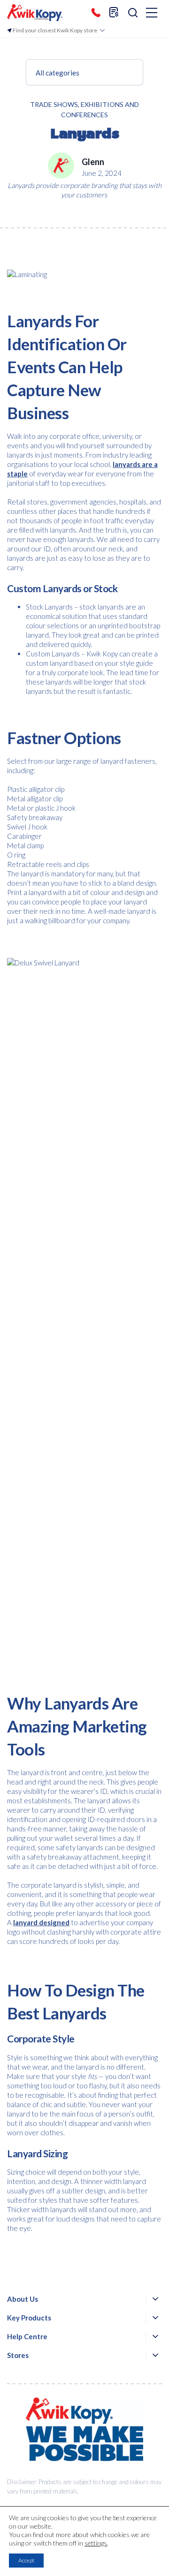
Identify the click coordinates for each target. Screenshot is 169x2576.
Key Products (29, 2318)
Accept (26, 2560)
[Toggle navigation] (152, 13)
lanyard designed (41, 1922)
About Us (23, 2299)
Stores (18, 2355)
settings (96, 2543)
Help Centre (27, 2336)
